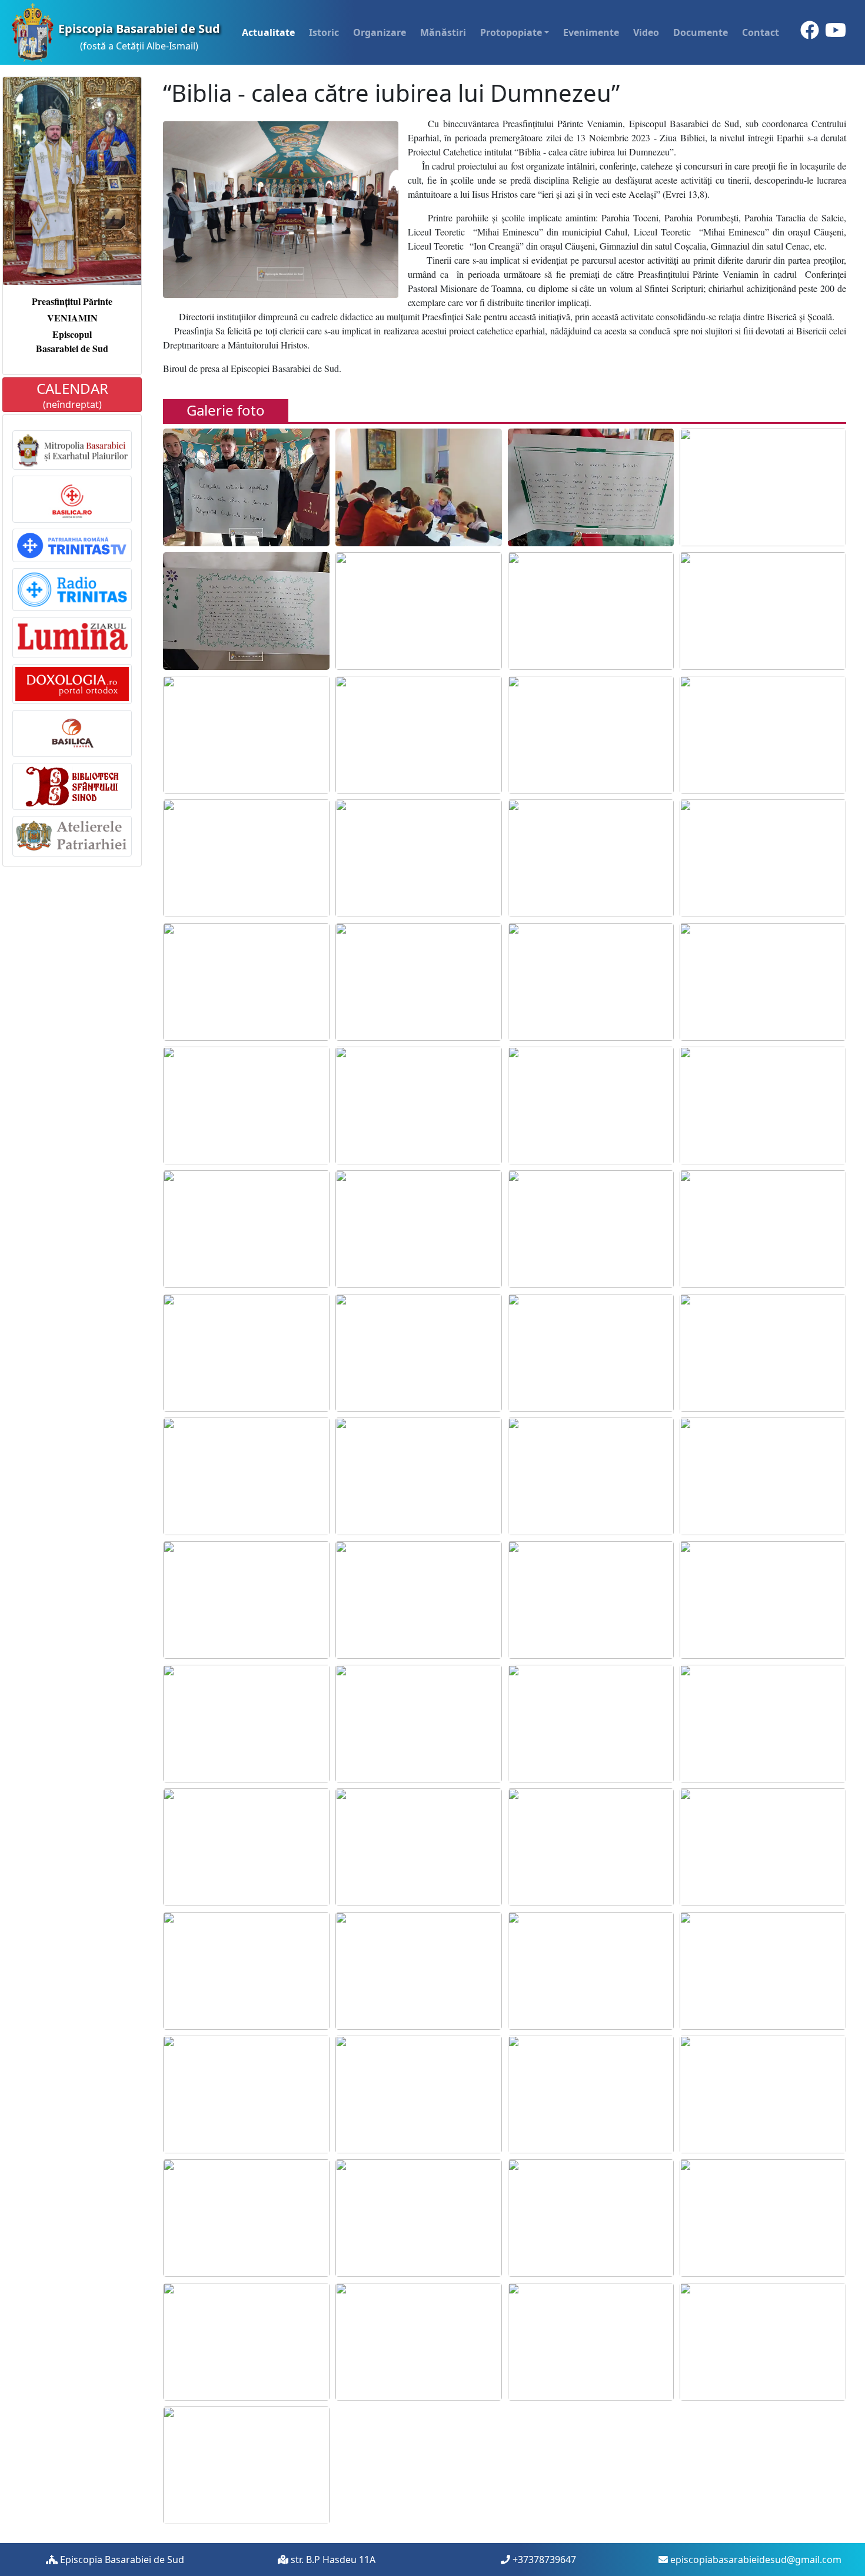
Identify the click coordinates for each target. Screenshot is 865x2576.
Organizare (380, 32)
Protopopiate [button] (511, 32)
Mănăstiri (443, 32)
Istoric (324, 32)
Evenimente (591, 32)
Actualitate (268, 32)
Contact (761, 32)
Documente (701, 32)
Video (646, 32)
